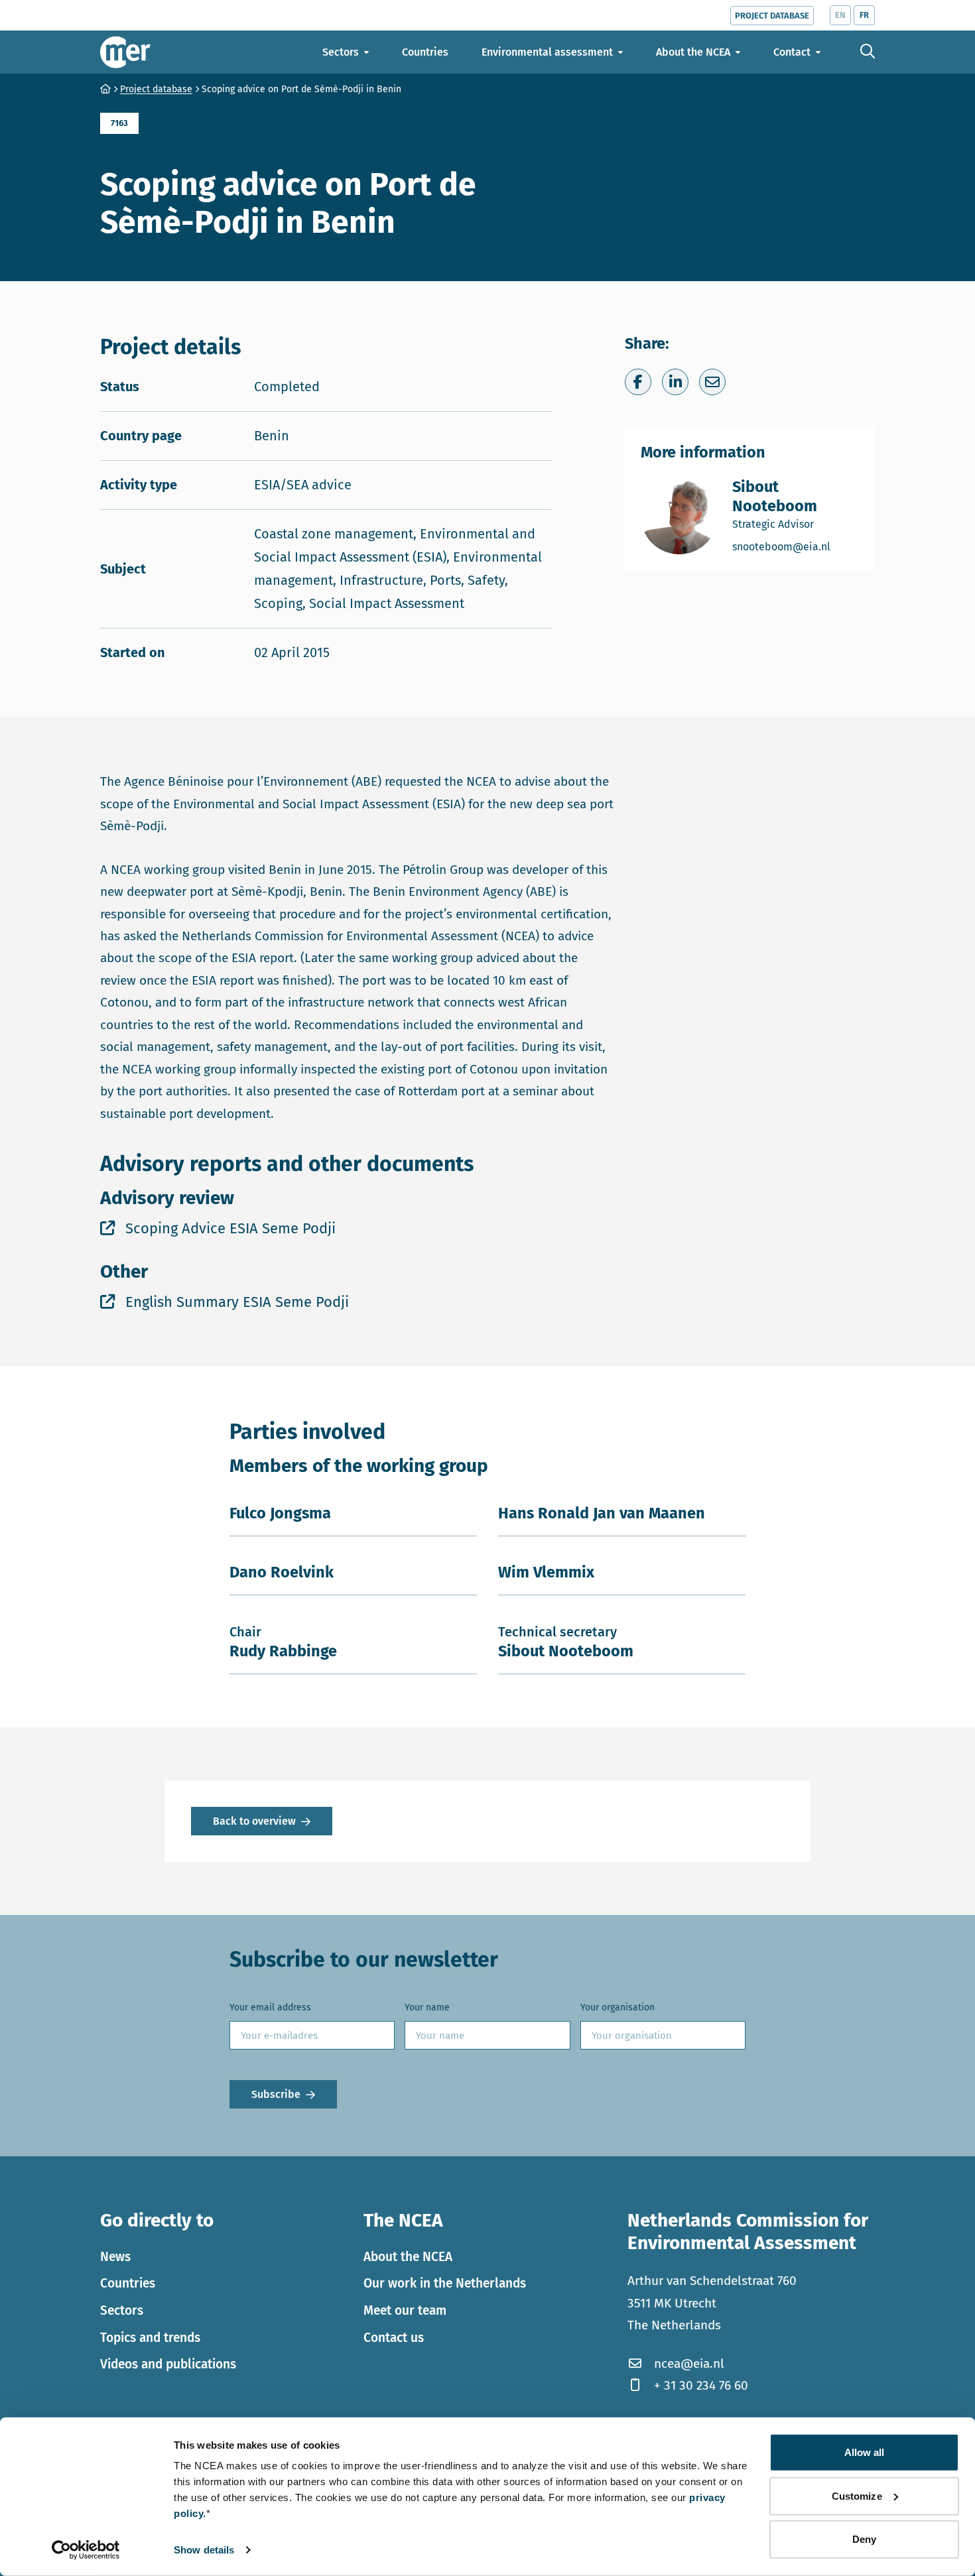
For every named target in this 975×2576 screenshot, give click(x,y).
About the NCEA (408, 2257)
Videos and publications (168, 2364)
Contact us (394, 2338)
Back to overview (254, 1821)
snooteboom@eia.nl (796, 546)
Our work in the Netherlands (445, 2283)
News (115, 2257)
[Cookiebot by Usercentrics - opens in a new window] (86, 2550)
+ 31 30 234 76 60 (701, 2385)
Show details (204, 2550)
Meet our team (405, 2310)
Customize (857, 2495)
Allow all (865, 2452)
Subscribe (276, 2094)
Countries (128, 2283)
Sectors (122, 2310)
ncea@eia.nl (689, 2363)
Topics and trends (150, 2338)
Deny (864, 2539)
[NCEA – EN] (125, 52)
